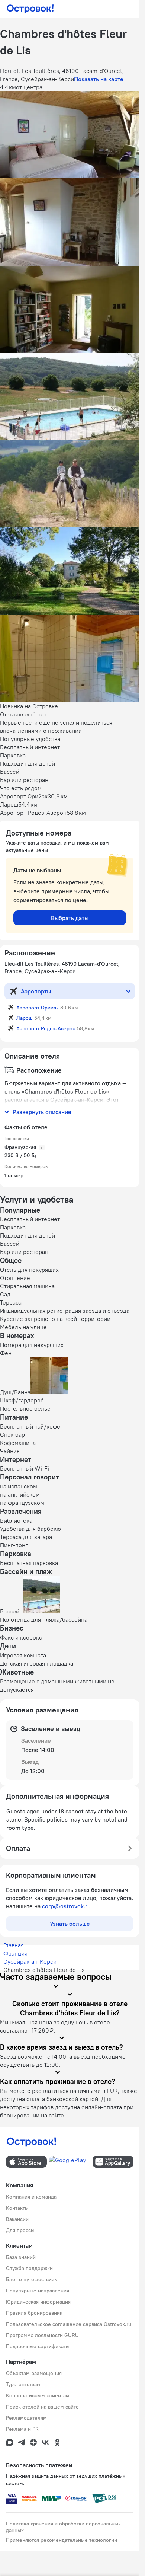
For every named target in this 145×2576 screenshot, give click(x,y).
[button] (70, 135)
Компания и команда (31, 2197)
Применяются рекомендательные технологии (62, 2540)
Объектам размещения (34, 2373)
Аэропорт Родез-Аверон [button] (46, 1028)
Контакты (17, 2208)
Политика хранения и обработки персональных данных (63, 2527)
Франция (15, 1953)
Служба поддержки (29, 2268)
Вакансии (17, 2219)
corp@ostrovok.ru (66, 1906)
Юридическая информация (38, 2302)
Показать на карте (99, 79)
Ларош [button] (25, 1018)
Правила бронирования (34, 2313)
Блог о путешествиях (31, 2279)
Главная (14, 1945)
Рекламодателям (26, 2418)
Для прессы (20, 2230)
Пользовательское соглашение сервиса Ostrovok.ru (69, 2324)
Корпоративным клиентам (38, 2395)
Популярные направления (38, 2291)
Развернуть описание (42, 1112)
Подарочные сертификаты (38, 2346)
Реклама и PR (22, 2429)
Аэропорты (36, 991)
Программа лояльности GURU (42, 2335)
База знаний (21, 2257)
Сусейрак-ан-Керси (30, 1961)
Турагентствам (23, 2384)
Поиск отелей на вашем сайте (42, 2407)
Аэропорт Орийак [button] (38, 1008)
